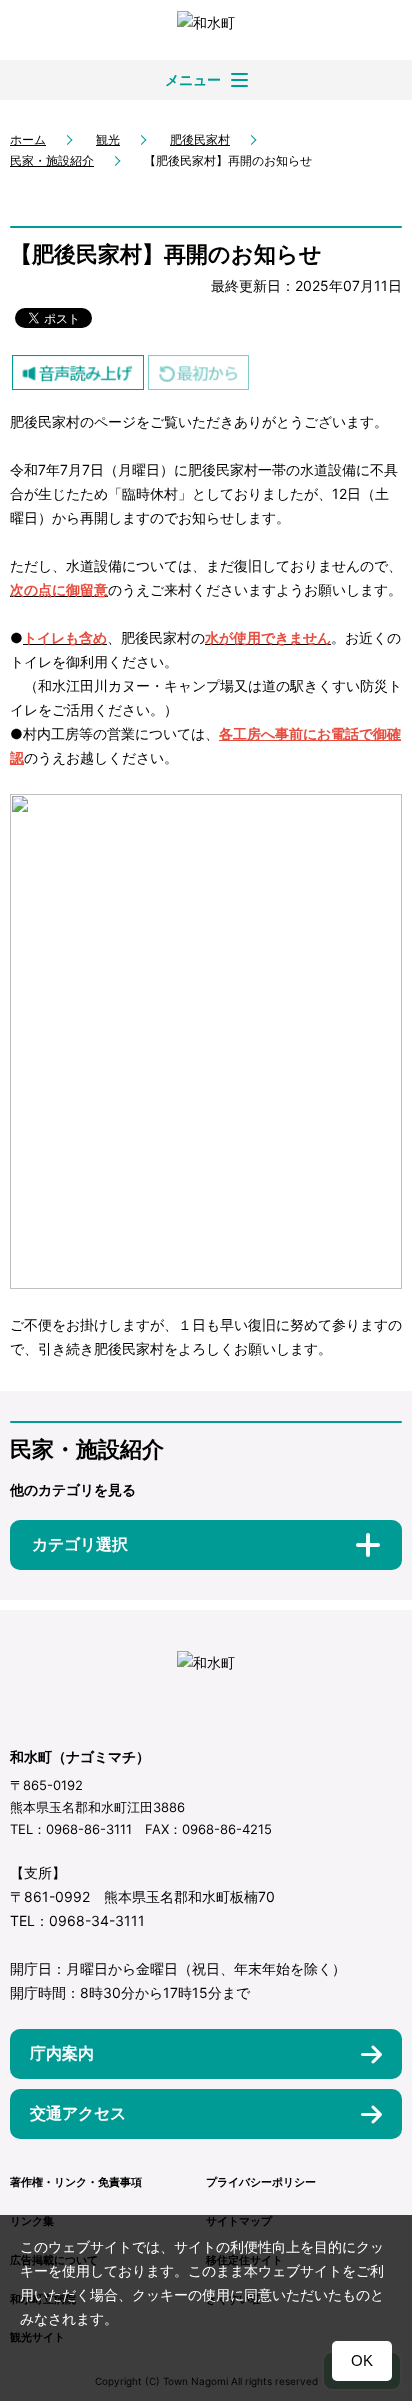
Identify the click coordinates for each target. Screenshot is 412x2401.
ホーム (28, 139)
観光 (108, 139)
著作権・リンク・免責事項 (76, 2182)
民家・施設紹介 (52, 160)
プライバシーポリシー (261, 2182)
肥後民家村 (200, 139)
